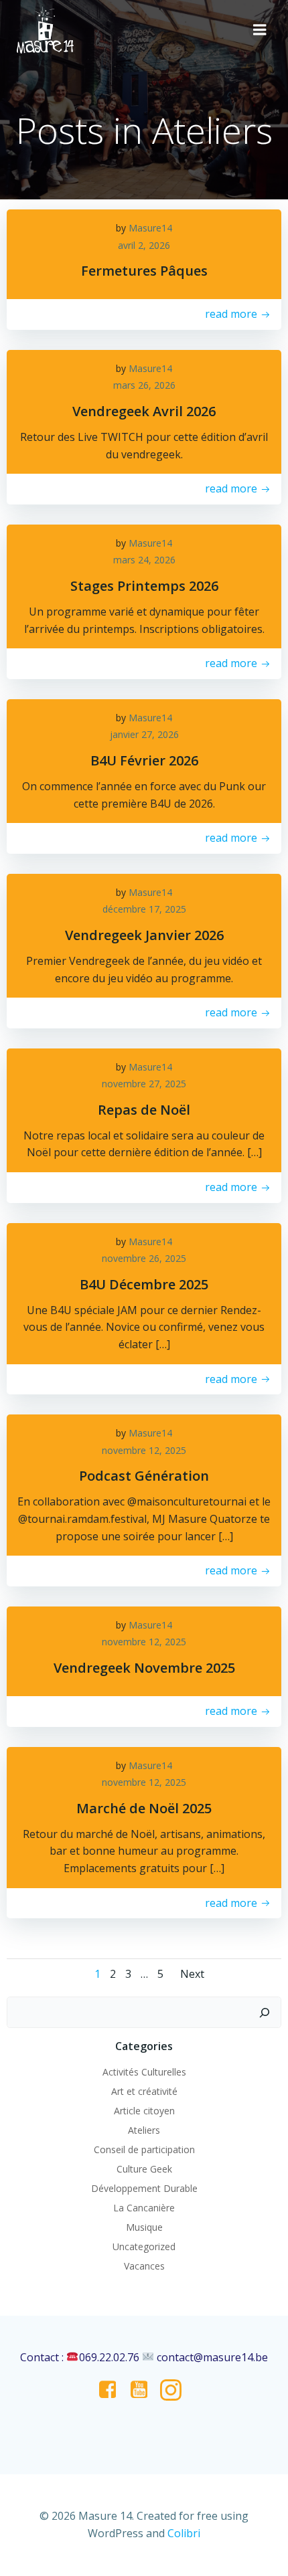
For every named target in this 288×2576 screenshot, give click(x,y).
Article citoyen (144, 2111)
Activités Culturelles (144, 2072)
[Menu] (260, 30)
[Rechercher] (265, 2013)
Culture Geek (144, 2169)
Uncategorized (144, 2246)
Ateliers (144, 2130)
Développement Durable (144, 2188)
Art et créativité (144, 2091)
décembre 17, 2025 (144, 909)
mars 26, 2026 (144, 385)
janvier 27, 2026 (144, 734)
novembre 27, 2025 (144, 1084)
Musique (144, 2227)
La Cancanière (144, 2208)
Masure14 (150, 228)
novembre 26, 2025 (144, 1258)
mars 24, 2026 (144, 560)
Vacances (144, 2266)
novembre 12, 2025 (144, 1450)
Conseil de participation (144, 2149)
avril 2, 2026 (144, 245)
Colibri (184, 2533)
